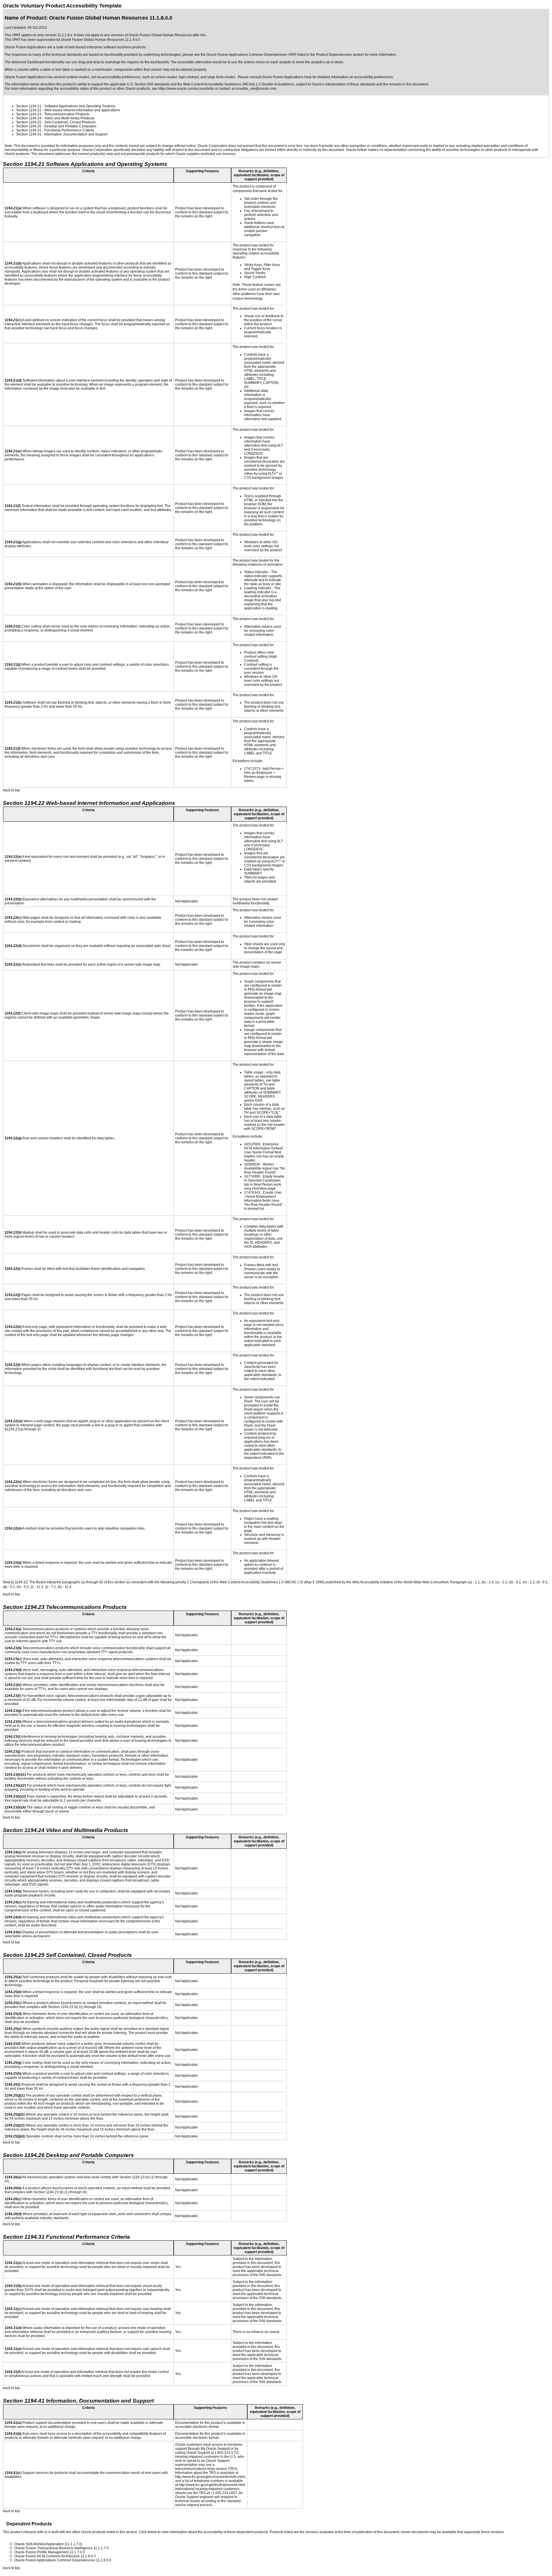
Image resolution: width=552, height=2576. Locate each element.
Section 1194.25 (29, 122)
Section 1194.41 (29, 134)
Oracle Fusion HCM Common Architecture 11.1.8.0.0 (55, 2556)
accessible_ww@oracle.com (254, 89)
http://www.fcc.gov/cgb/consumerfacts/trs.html (210, 2477)
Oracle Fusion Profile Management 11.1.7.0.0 (50, 2552)
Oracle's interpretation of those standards (344, 84)
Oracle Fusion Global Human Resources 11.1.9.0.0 (101, 40)
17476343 (252, 1193)
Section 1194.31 (29, 130)
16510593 (252, 1144)
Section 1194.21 (29, 106)
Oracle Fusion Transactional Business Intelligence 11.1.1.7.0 (62, 2548)
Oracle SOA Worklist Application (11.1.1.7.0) (48, 2544)
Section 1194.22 (29, 110)
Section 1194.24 (29, 118)
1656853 (251, 1164)
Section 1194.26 (29, 126)
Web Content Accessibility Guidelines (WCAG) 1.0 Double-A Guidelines (239, 84)
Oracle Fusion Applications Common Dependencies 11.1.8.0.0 (63, 2560)
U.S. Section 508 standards (148, 84)
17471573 (252, 769)
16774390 (252, 1176)
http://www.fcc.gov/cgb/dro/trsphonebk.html (212, 2485)
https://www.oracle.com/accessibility (186, 89)
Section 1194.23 (29, 114)
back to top (11, 790)
